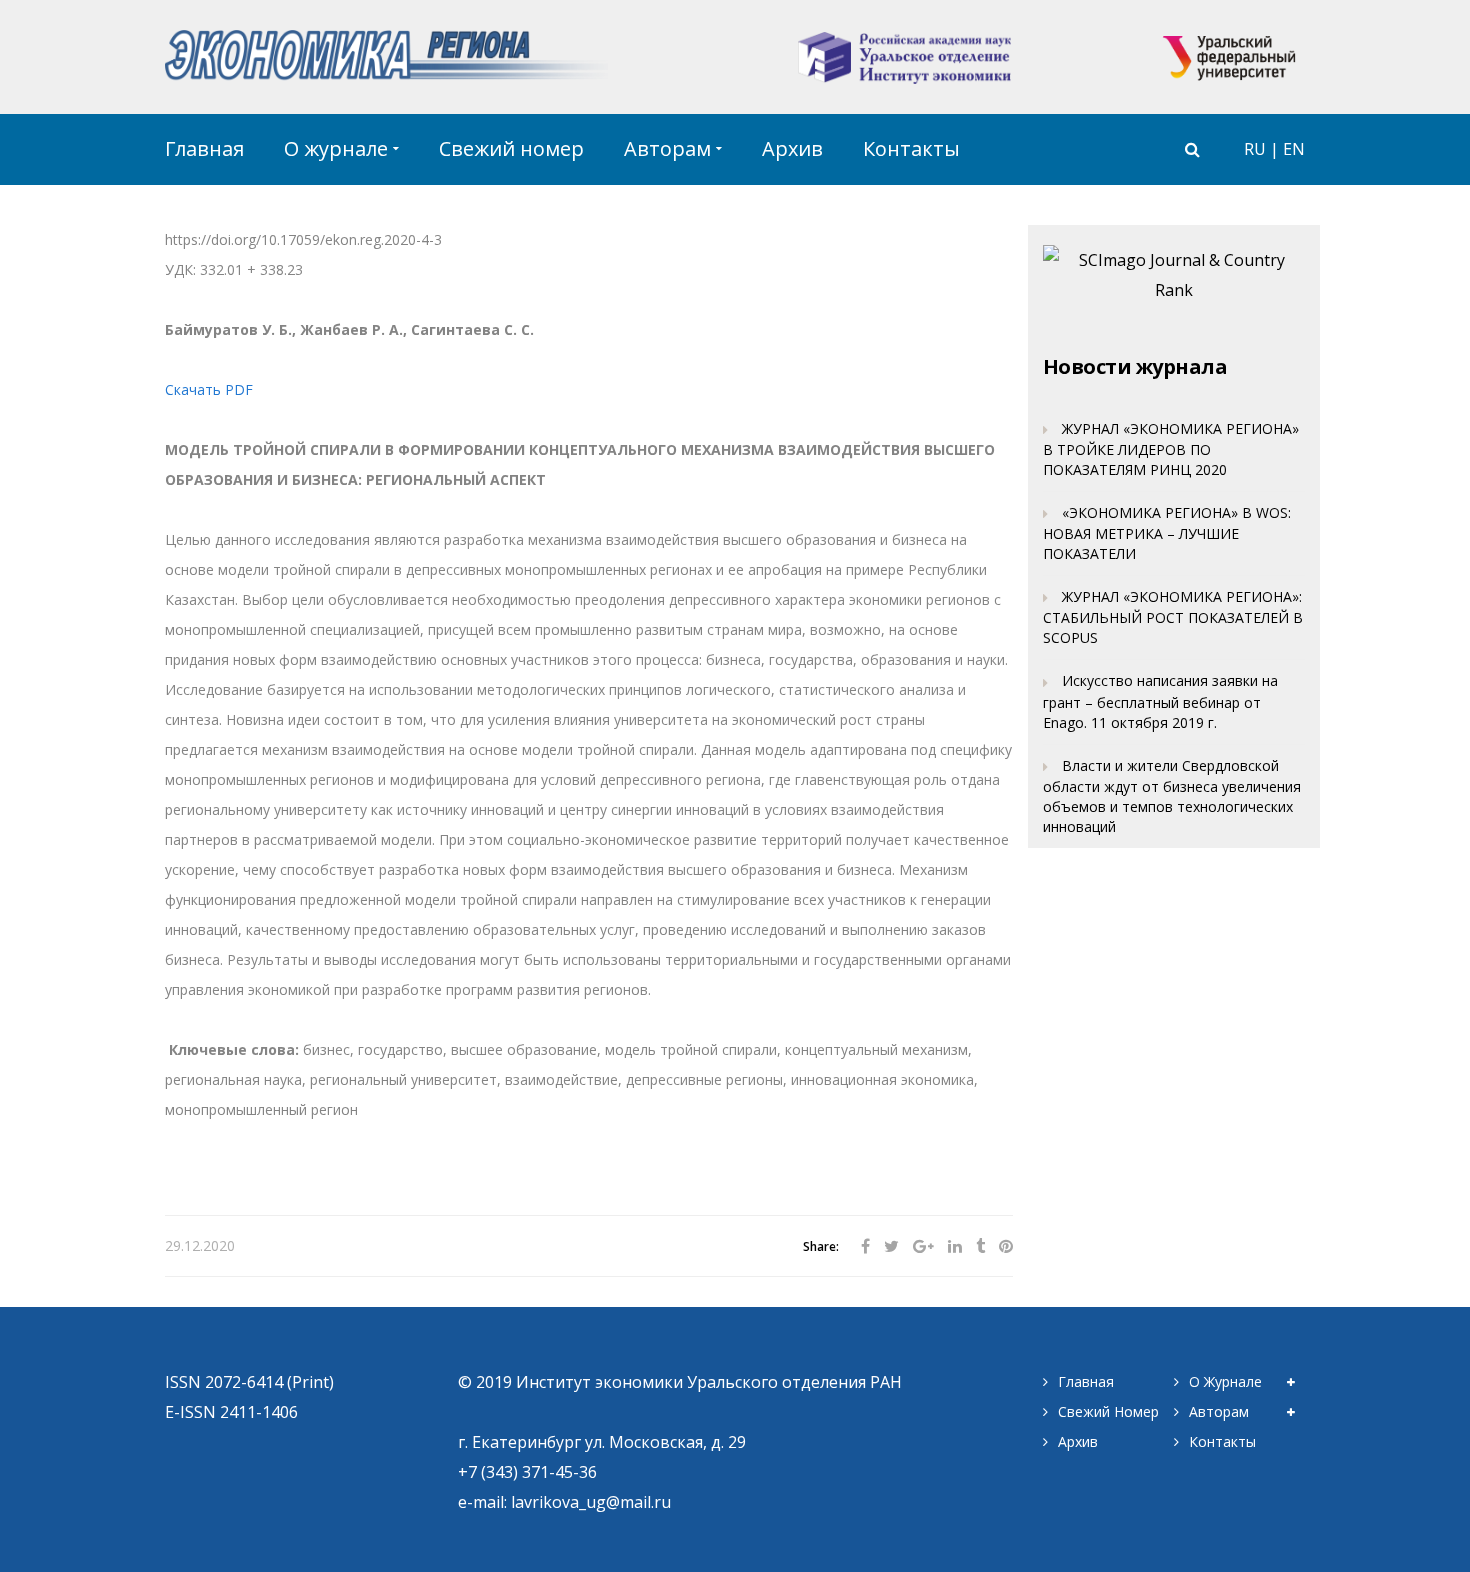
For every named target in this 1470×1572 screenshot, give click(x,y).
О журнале (1225, 1381)
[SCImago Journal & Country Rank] (1174, 273)
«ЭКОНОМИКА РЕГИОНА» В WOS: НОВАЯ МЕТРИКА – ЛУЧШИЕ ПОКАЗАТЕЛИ (1167, 533)
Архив (1078, 1441)
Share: (821, 1247)
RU (1255, 149)
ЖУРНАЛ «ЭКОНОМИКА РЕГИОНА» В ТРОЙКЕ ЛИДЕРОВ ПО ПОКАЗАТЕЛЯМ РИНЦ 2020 (1171, 449)
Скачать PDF (209, 389)
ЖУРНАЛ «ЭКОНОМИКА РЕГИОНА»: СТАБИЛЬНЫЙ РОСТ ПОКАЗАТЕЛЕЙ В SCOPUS (1173, 617)
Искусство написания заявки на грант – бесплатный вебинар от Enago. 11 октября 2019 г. (1160, 701)
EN (1294, 149)
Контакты (1222, 1441)
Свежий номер (1108, 1411)
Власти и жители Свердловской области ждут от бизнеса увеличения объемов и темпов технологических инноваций (1172, 796)
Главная (1086, 1381)
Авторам (1219, 1411)
